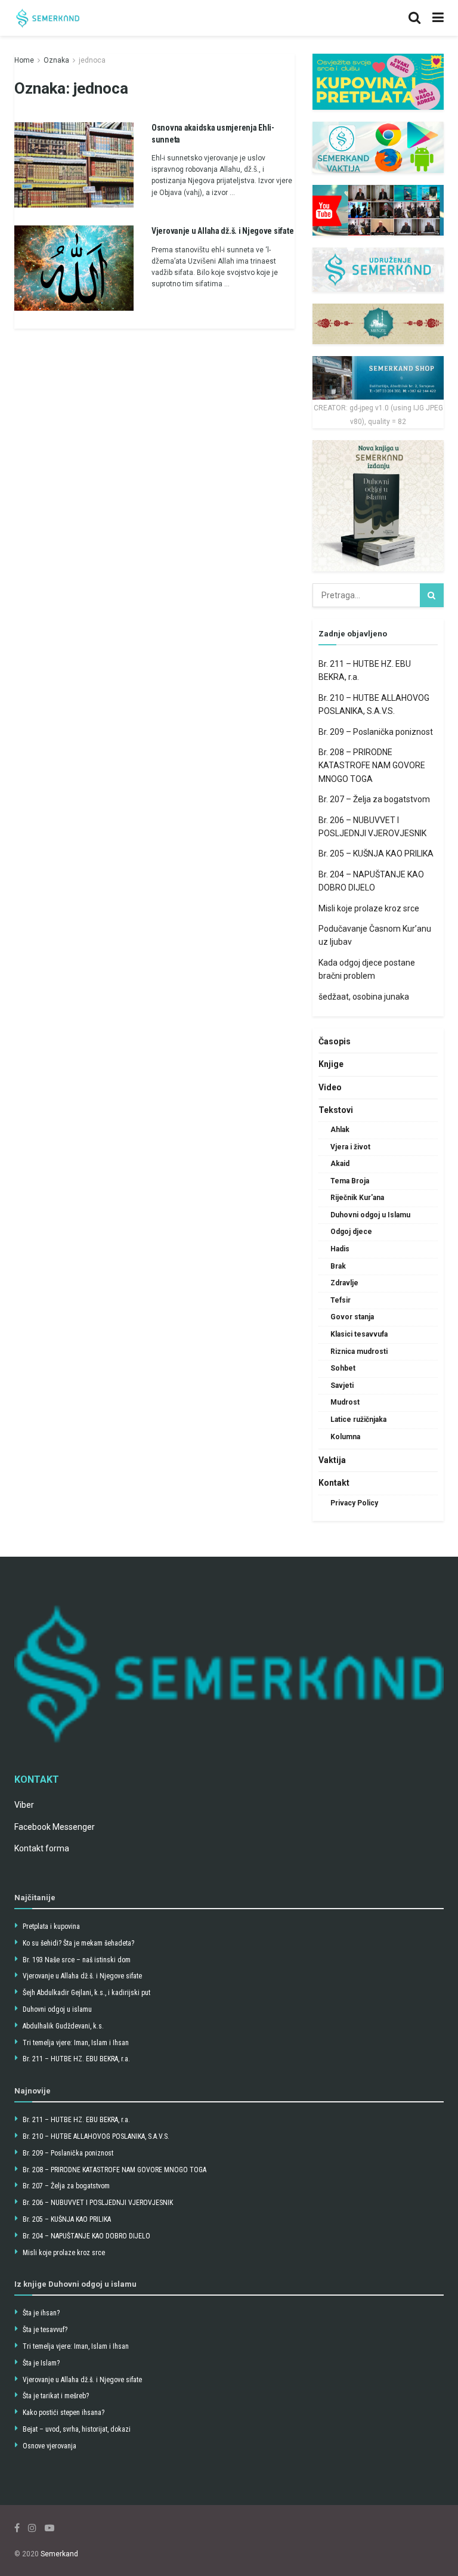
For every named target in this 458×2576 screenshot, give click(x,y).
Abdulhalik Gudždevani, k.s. (63, 2026)
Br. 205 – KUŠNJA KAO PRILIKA (376, 853)
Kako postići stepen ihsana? (64, 2413)
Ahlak (340, 1130)
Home (24, 60)
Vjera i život (350, 1147)
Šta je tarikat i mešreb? (56, 2396)
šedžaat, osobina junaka (364, 997)
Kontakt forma (42, 1848)
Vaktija (332, 1460)
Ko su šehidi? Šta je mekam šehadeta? (78, 1943)
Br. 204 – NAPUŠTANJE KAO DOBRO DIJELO (86, 2236)
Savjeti (342, 1386)
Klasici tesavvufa (359, 1334)
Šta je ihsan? (41, 2313)
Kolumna (345, 1437)
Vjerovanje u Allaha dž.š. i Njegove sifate (222, 231)
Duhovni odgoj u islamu (57, 2009)
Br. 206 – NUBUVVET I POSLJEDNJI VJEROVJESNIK (98, 2203)
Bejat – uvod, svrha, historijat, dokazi (77, 2429)
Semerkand (59, 2554)
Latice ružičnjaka (358, 1420)
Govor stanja (352, 1317)
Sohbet (343, 1368)
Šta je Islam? (41, 2363)
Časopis (335, 1041)
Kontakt (334, 1483)
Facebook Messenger (55, 1827)
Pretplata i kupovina (51, 1926)
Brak (338, 1266)
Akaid (340, 1164)
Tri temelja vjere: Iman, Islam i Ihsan (76, 2043)
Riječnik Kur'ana (357, 1198)
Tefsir (341, 1300)
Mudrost (345, 1402)
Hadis (340, 1249)
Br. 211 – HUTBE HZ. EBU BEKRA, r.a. (76, 2059)
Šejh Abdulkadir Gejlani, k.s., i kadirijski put (86, 1993)
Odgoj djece (351, 1232)
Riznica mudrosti (359, 1352)
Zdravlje (344, 1283)
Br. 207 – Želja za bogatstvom (374, 799)
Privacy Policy (354, 1503)
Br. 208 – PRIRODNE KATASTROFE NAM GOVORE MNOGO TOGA (372, 766)
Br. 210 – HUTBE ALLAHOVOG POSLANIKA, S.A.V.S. (96, 2136)
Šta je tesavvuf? (45, 2330)
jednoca (92, 60)
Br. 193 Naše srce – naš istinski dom (77, 1960)
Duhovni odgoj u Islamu (370, 1215)
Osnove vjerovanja (49, 2446)
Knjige (331, 1064)
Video (330, 1087)
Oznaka (56, 60)
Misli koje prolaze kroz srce (369, 908)
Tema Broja (350, 1181)
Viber (24, 1805)
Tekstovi (336, 1110)
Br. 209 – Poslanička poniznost (376, 732)
